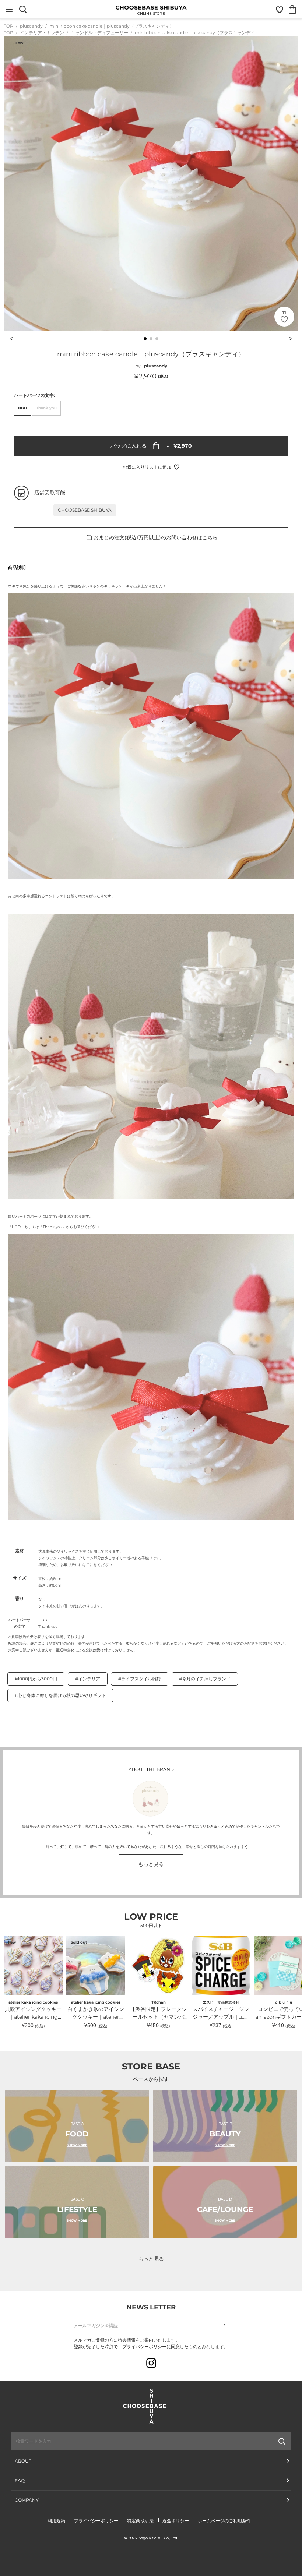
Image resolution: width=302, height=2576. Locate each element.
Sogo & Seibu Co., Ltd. (158, 2538)
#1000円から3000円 (36, 1679)
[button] (145, 339)
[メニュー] (9, 9)
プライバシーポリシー (96, 2521)
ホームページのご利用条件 (224, 2521)
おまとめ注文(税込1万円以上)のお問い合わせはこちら (156, 537)
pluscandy (32, 26)
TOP (8, 26)
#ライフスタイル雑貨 (140, 1679)
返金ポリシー (176, 2521)
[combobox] (112, 2441)
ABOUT (23, 2461)
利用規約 (56, 2521)
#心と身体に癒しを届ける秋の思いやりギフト (60, 1695)
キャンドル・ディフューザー (100, 33)
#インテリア (88, 1679)
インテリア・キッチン (43, 33)
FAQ (20, 2480)
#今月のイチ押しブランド (205, 1679)
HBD (22, 408)
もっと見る (151, 1864)
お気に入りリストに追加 (147, 467)
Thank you (46, 408)
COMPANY (27, 2500)
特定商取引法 (140, 2521)
